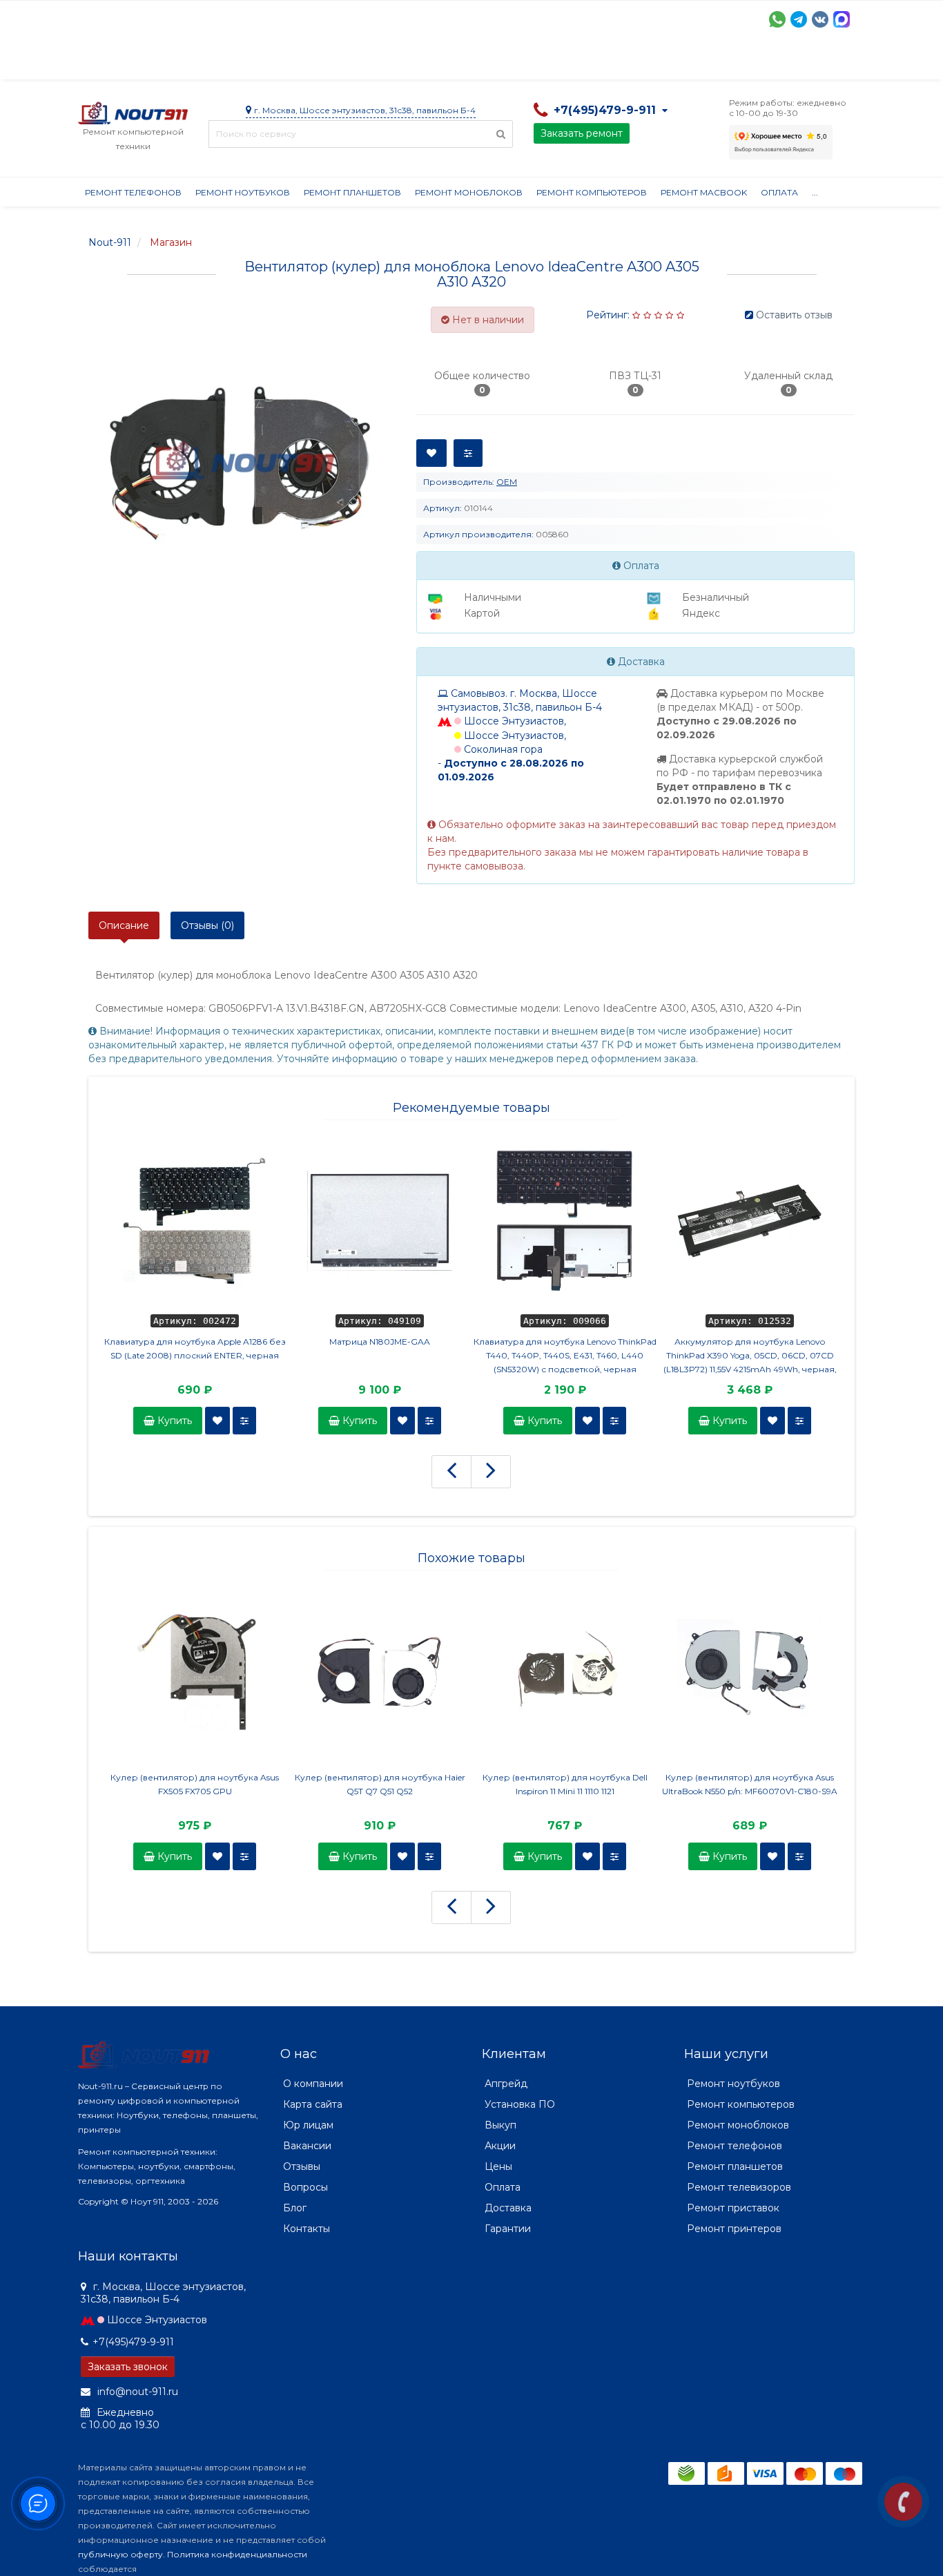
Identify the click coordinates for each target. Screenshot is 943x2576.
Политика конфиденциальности (237, 2554)
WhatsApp (777, 19)
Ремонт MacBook (704, 192)
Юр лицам (308, 2125)
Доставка (203, 62)
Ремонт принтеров (734, 2229)
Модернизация (449, 62)
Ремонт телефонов (133, 192)
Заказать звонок (128, 2367)
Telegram (799, 19)
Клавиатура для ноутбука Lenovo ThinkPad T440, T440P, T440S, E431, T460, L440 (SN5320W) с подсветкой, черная (565, 1355)
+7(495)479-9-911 (133, 2342)
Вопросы (305, 2187)
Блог (295, 2208)
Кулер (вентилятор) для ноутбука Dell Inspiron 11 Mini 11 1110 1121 (565, 1784)
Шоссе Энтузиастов (157, 2320)
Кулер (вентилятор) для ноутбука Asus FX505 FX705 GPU (195, 1784)
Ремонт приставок (733, 2208)
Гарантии (593, 62)
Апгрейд (506, 2084)
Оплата (265, 62)
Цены (498, 2166)
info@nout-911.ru (136, 2392)
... (815, 192)
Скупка (373, 62)
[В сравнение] (244, 1421)
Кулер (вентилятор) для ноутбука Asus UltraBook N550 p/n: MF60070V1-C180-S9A (750, 1784)
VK (820, 19)
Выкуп (500, 2125)
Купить (173, 1421)
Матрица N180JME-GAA (380, 1342)
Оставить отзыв (794, 315)
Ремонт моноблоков (469, 192)
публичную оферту (120, 2554)
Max (842, 19)
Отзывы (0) (207, 925)
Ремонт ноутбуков (243, 192)
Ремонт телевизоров (739, 2187)
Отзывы (655, 62)
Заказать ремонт (582, 133)
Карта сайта (313, 2104)
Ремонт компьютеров (592, 192)
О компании (129, 62)
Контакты (718, 62)
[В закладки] (217, 1421)
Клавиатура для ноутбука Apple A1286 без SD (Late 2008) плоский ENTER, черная (195, 1348)
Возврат (528, 62)
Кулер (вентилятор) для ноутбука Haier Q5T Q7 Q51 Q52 (380, 1784)
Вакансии (307, 2146)
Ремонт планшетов (352, 192)
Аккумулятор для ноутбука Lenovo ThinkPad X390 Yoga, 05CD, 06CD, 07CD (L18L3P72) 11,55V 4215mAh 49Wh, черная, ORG (750, 1356)
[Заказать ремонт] (903, 2502)
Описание (124, 925)
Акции (319, 62)
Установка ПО (520, 2104)
